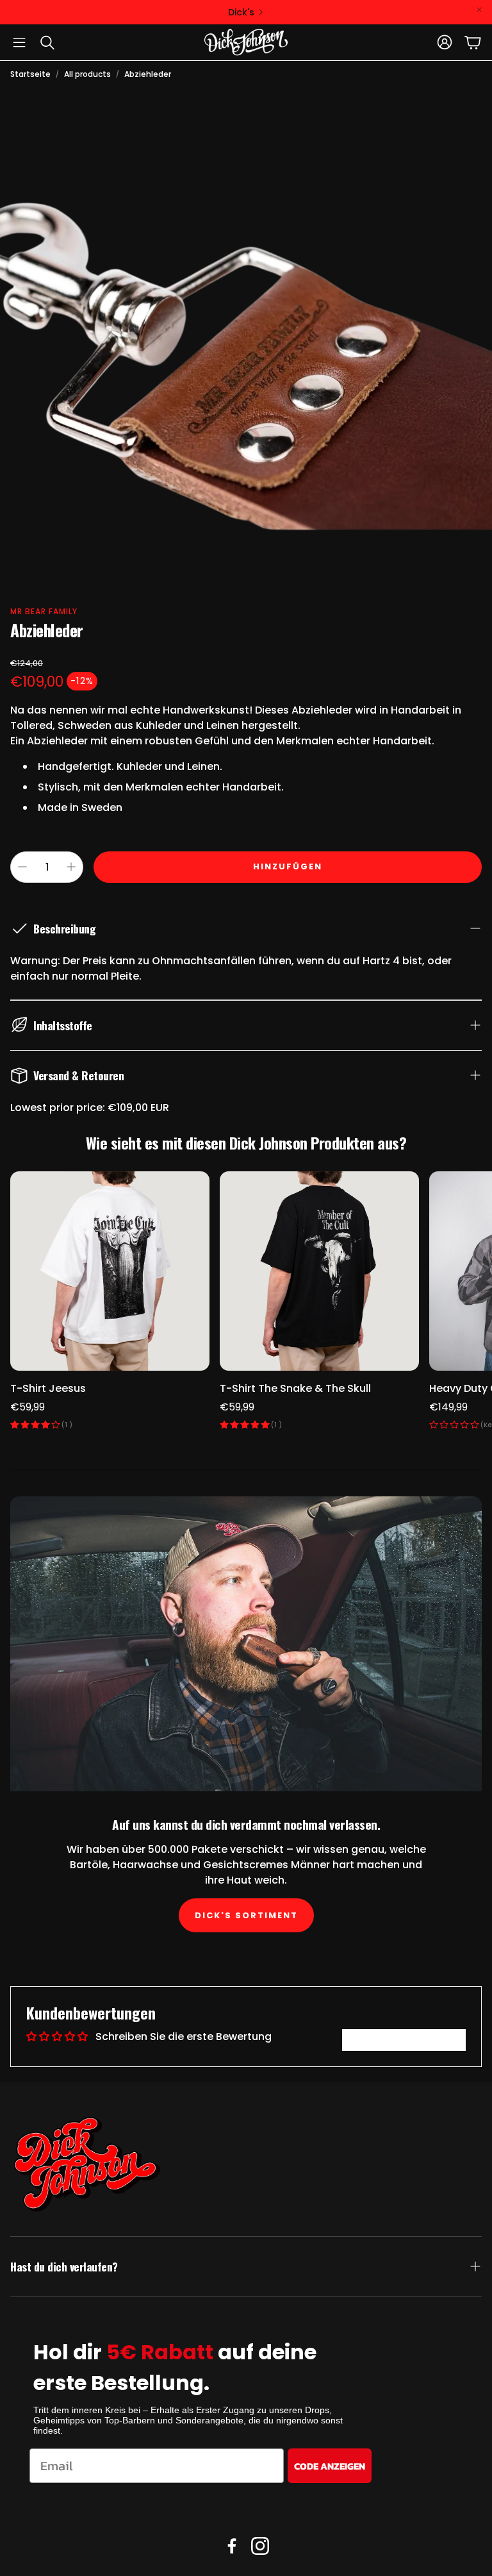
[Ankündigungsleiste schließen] (479, 10)
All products (87, 74)
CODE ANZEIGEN (330, 2466)
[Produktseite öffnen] (110, 1271)
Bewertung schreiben (404, 2040)
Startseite (30, 74)
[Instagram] (260, 2546)
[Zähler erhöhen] (71, 867)
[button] (19, 42)
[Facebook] (232, 2546)
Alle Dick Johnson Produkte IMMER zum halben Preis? (241, 12)
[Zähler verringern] (22, 867)
